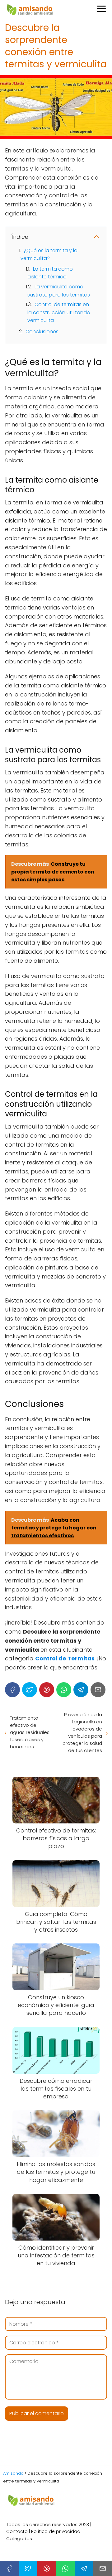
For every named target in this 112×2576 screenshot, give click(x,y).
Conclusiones (42, 332)
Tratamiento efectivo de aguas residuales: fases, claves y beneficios (30, 1732)
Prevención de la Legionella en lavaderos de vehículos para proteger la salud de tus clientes (82, 1732)
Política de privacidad (56, 2531)
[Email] (98, 1690)
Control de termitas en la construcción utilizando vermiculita (59, 312)
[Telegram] (81, 1690)
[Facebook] (12, 1690)
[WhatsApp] (64, 1690)
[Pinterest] (47, 1690)
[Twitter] (30, 1690)
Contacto (17, 2531)
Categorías (19, 2539)
